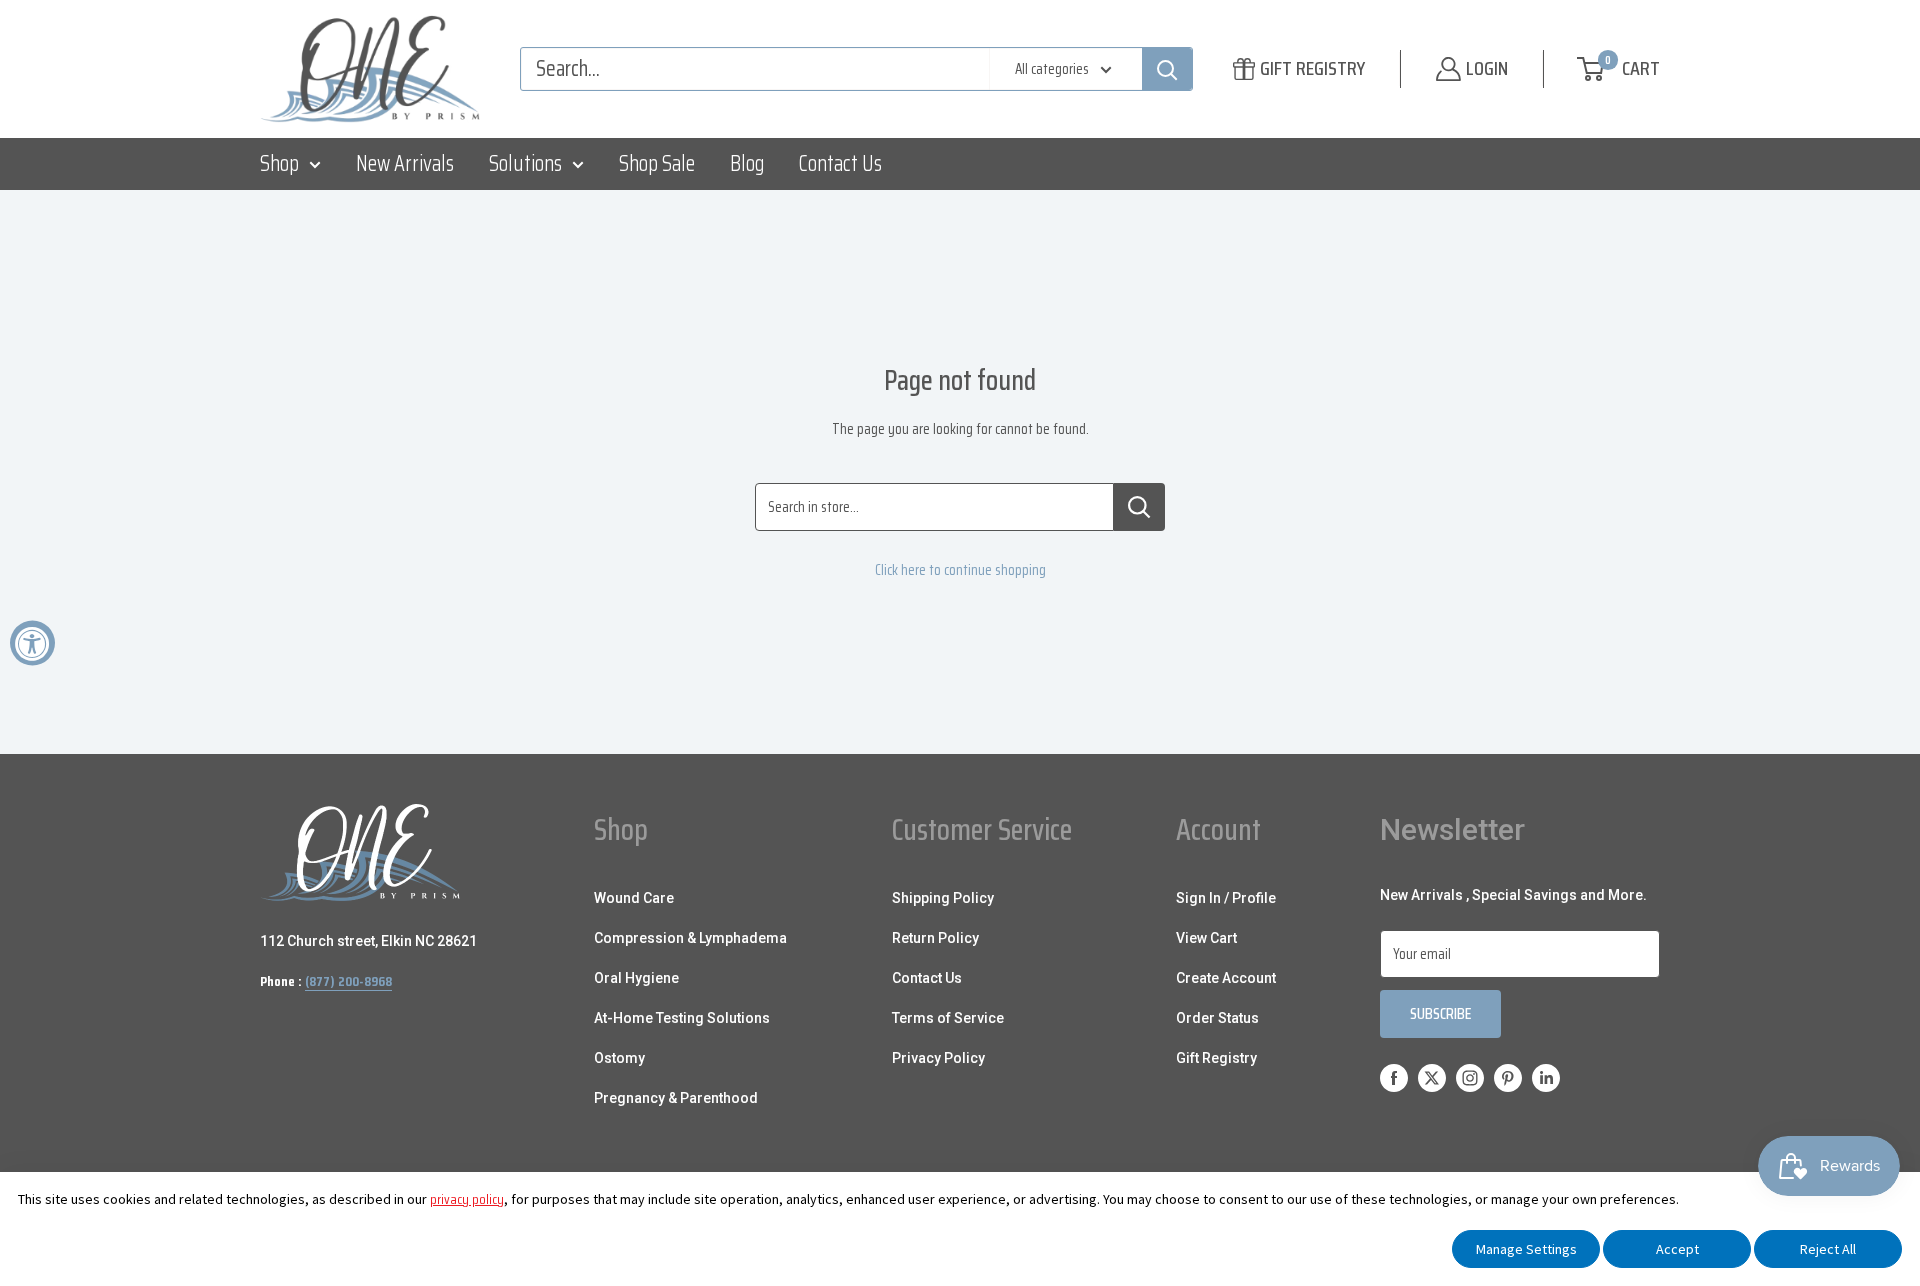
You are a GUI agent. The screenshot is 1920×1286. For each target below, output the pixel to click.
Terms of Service (948, 1018)
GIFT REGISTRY (1312, 68)
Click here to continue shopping (960, 570)
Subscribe (1440, 1013)
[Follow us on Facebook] (1394, 1077)
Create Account (1226, 978)
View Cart (1206, 938)
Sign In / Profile (1226, 898)
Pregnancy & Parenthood (676, 1098)
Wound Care (634, 898)
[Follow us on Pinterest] (1508, 1077)
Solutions (525, 163)
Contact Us (840, 163)
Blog (747, 163)
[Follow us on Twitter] (1432, 1077)
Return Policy (935, 938)
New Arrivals (405, 163)
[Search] (1167, 69)
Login (1487, 68)
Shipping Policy (943, 898)
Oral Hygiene (636, 978)
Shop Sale (657, 163)
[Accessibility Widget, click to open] (32, 643)
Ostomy (619, 1058)
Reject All (1828, 1249)
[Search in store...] (1139, 507)
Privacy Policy (938, 1058)
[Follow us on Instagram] (1470, 1077)
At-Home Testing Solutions (682, 1018)
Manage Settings (1526, 1249)
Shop (279, 163)
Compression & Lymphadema (690, 938)
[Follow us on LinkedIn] (1546, 1077)
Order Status (1217, 1018)
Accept (1677, 1249)
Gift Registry (1216, 1058)
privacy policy (467, 1199)
